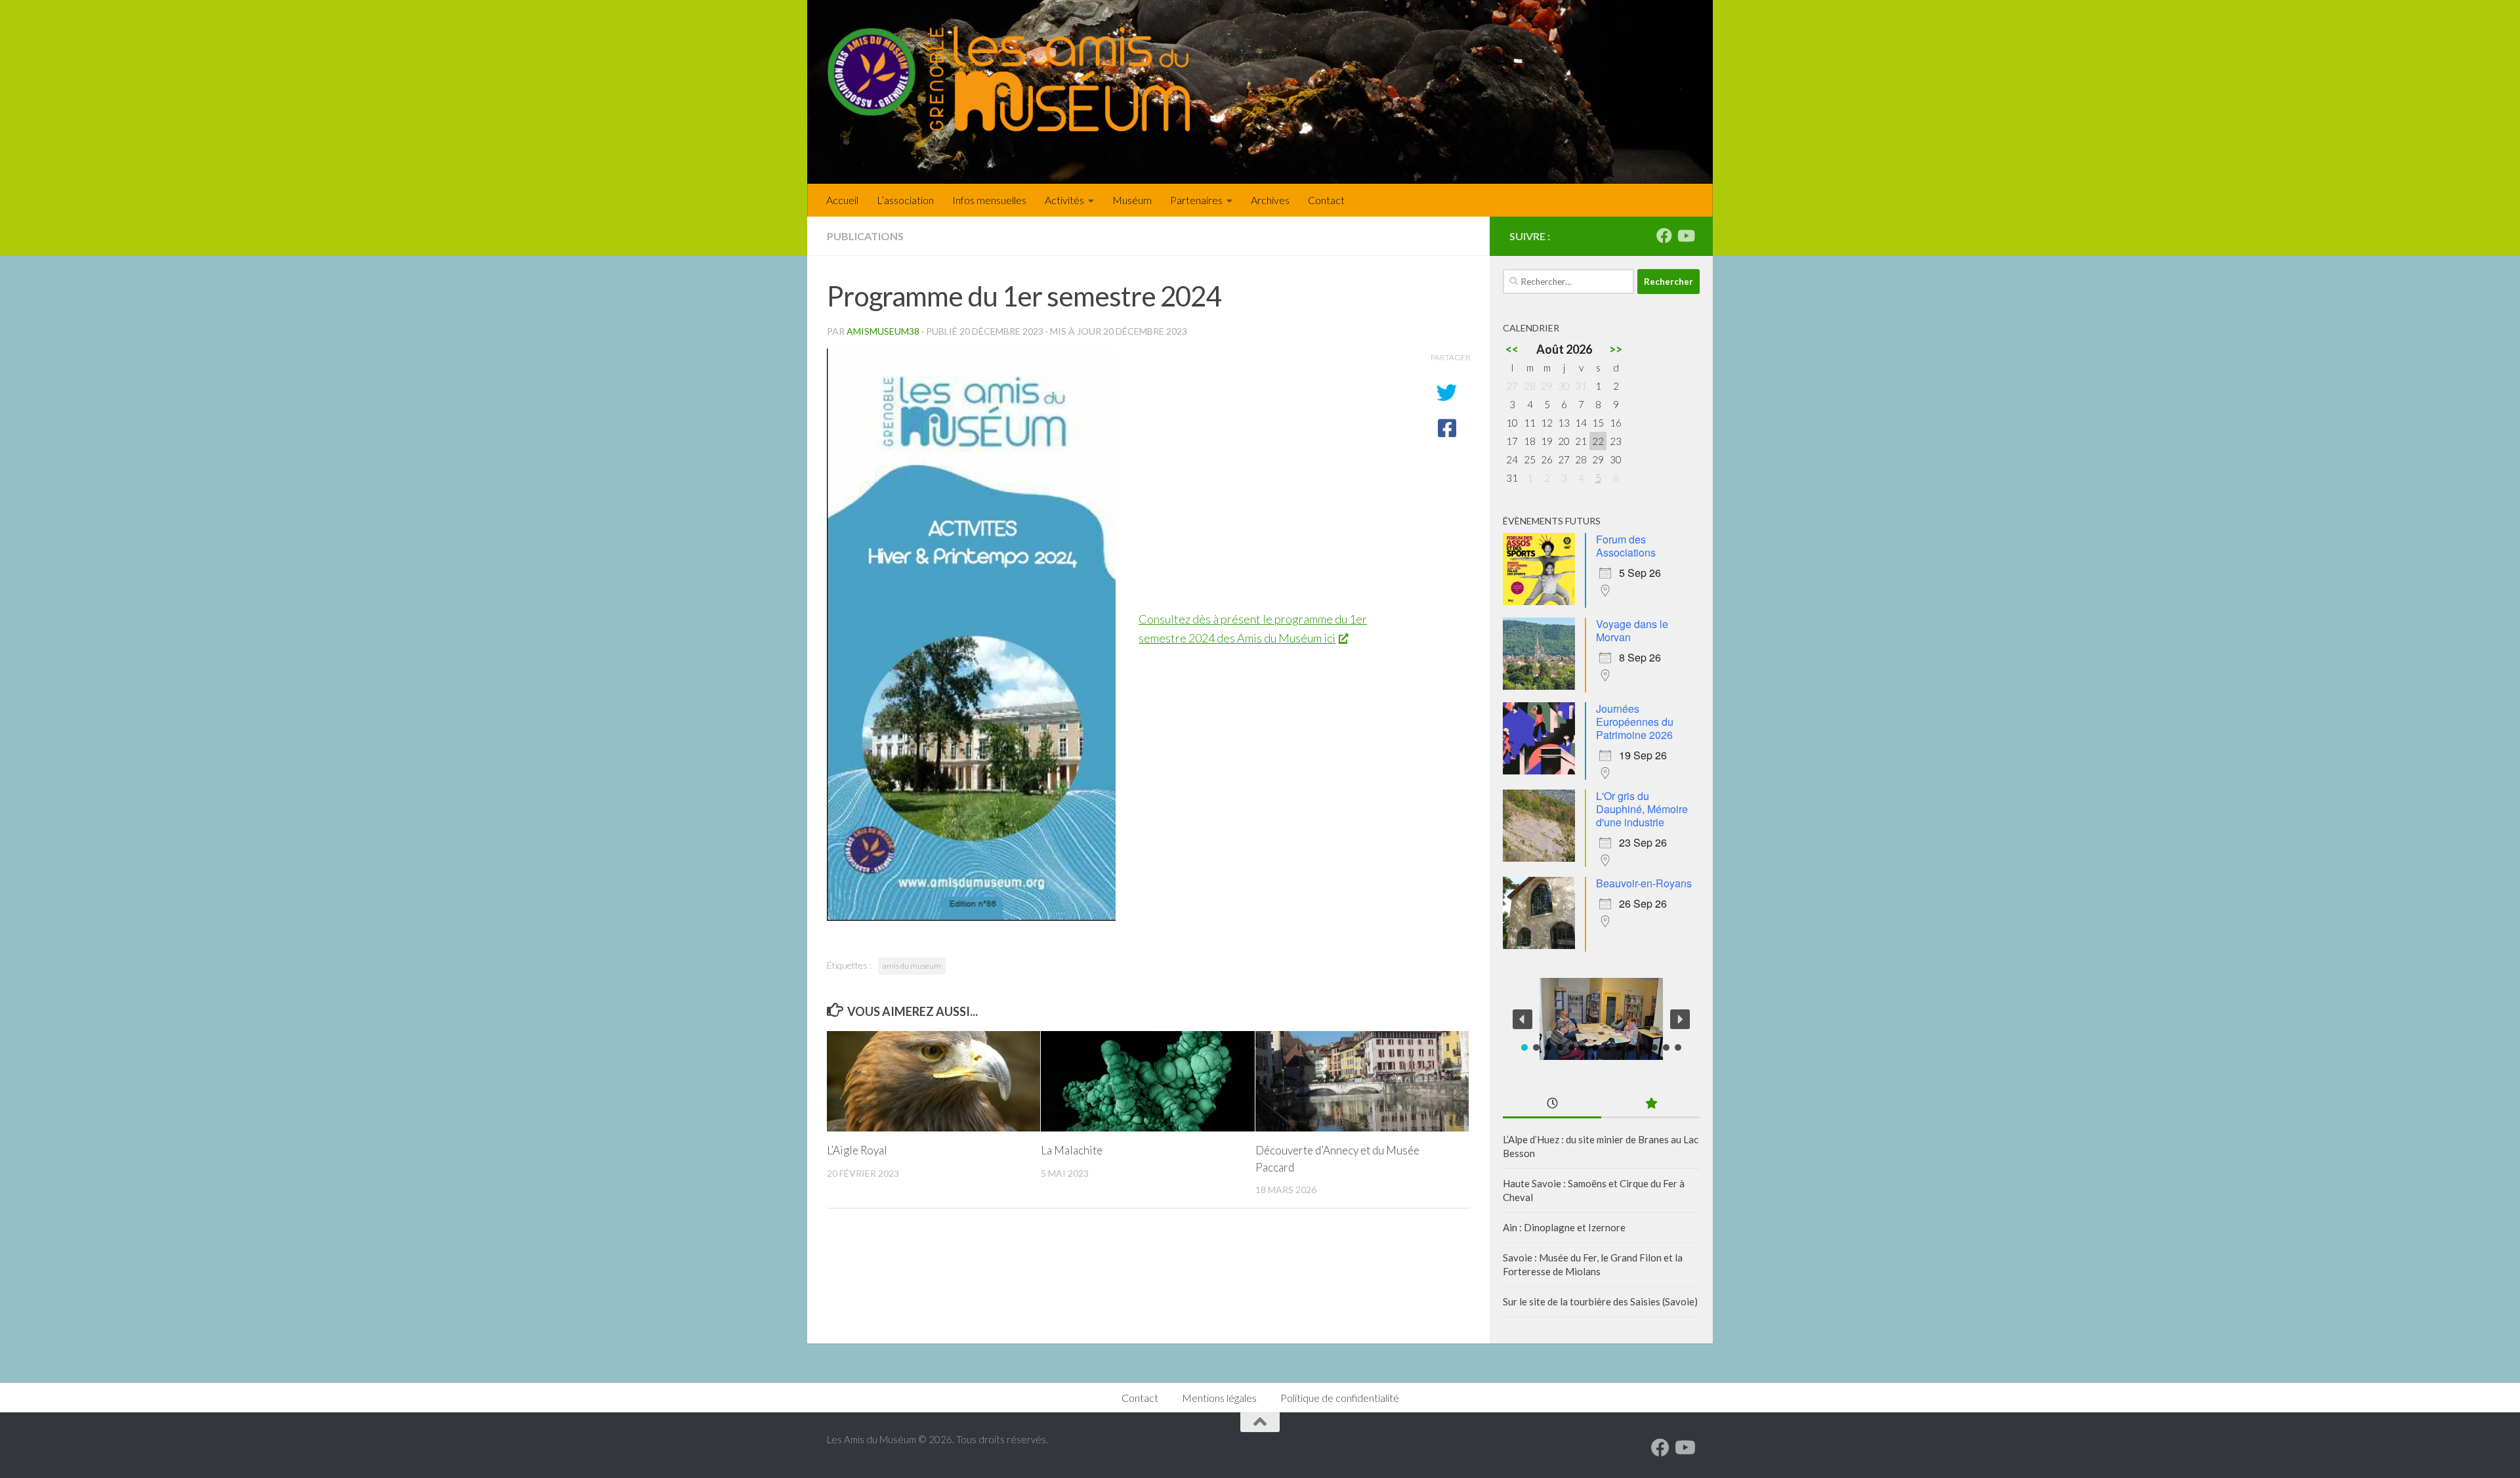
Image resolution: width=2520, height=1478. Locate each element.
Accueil (842, 200)
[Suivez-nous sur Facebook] (1664, 236)
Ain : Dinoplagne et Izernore (1564, 1227)
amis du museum (912, 966)
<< (1512, 349)
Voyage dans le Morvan (1632, 630)
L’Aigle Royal (857, 1150)
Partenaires (1196, 200)
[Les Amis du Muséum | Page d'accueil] (1008, 79)
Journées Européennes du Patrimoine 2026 (1635, 722)
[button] (1522, 1019)
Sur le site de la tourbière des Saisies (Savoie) (1600, 1301)
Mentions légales (1219, 1398)
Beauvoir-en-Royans (1644, 883)
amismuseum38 (883, 331)
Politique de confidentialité (1340, 1398)
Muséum (1132, 200)
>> (1616, 349)
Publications (865, 236)
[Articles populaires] (1650, 1104)
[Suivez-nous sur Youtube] (1685, 236)
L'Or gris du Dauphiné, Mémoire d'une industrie (1642, 809)
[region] (1601, 1019)
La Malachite (1072, 1150)
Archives (1270, 200)
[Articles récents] (1552, 1104)
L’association (905, 200)
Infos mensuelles (989, 200)
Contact (1326, 200)
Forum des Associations (1626, 546)
